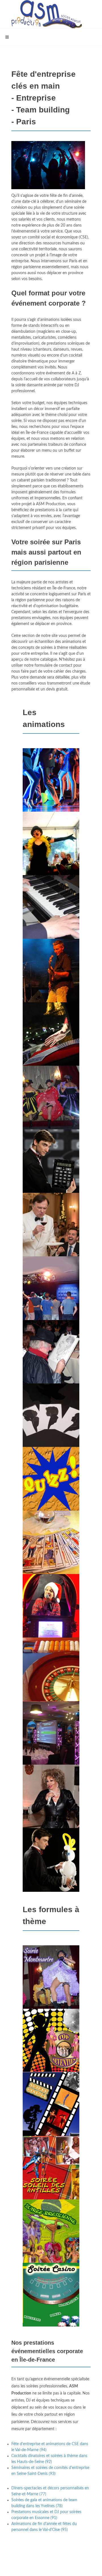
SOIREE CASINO (51, 2307)
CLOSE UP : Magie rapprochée (51, 1046)
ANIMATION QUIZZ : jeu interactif (51, 1490)
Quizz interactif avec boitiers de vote (51, 1745)
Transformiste (51, 1808)
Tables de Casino (51, 1681)
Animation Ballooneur (51, 1872)
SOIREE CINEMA (51, 2116)
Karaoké (51, 1300)
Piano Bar (51, 919)
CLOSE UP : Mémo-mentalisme (51, 1173)
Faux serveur (51, 1237)
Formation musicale (51, 982)
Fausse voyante (51, 1554)
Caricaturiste (51, 1363)
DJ (51, 792)
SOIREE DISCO (51, 2053)
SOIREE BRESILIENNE (51, 2243)
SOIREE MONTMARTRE (51, 1989)
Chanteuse (51, 855)
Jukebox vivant (51, 1618)
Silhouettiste (51, 1427)
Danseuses (51, 1109)
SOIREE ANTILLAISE (51, 2179)
